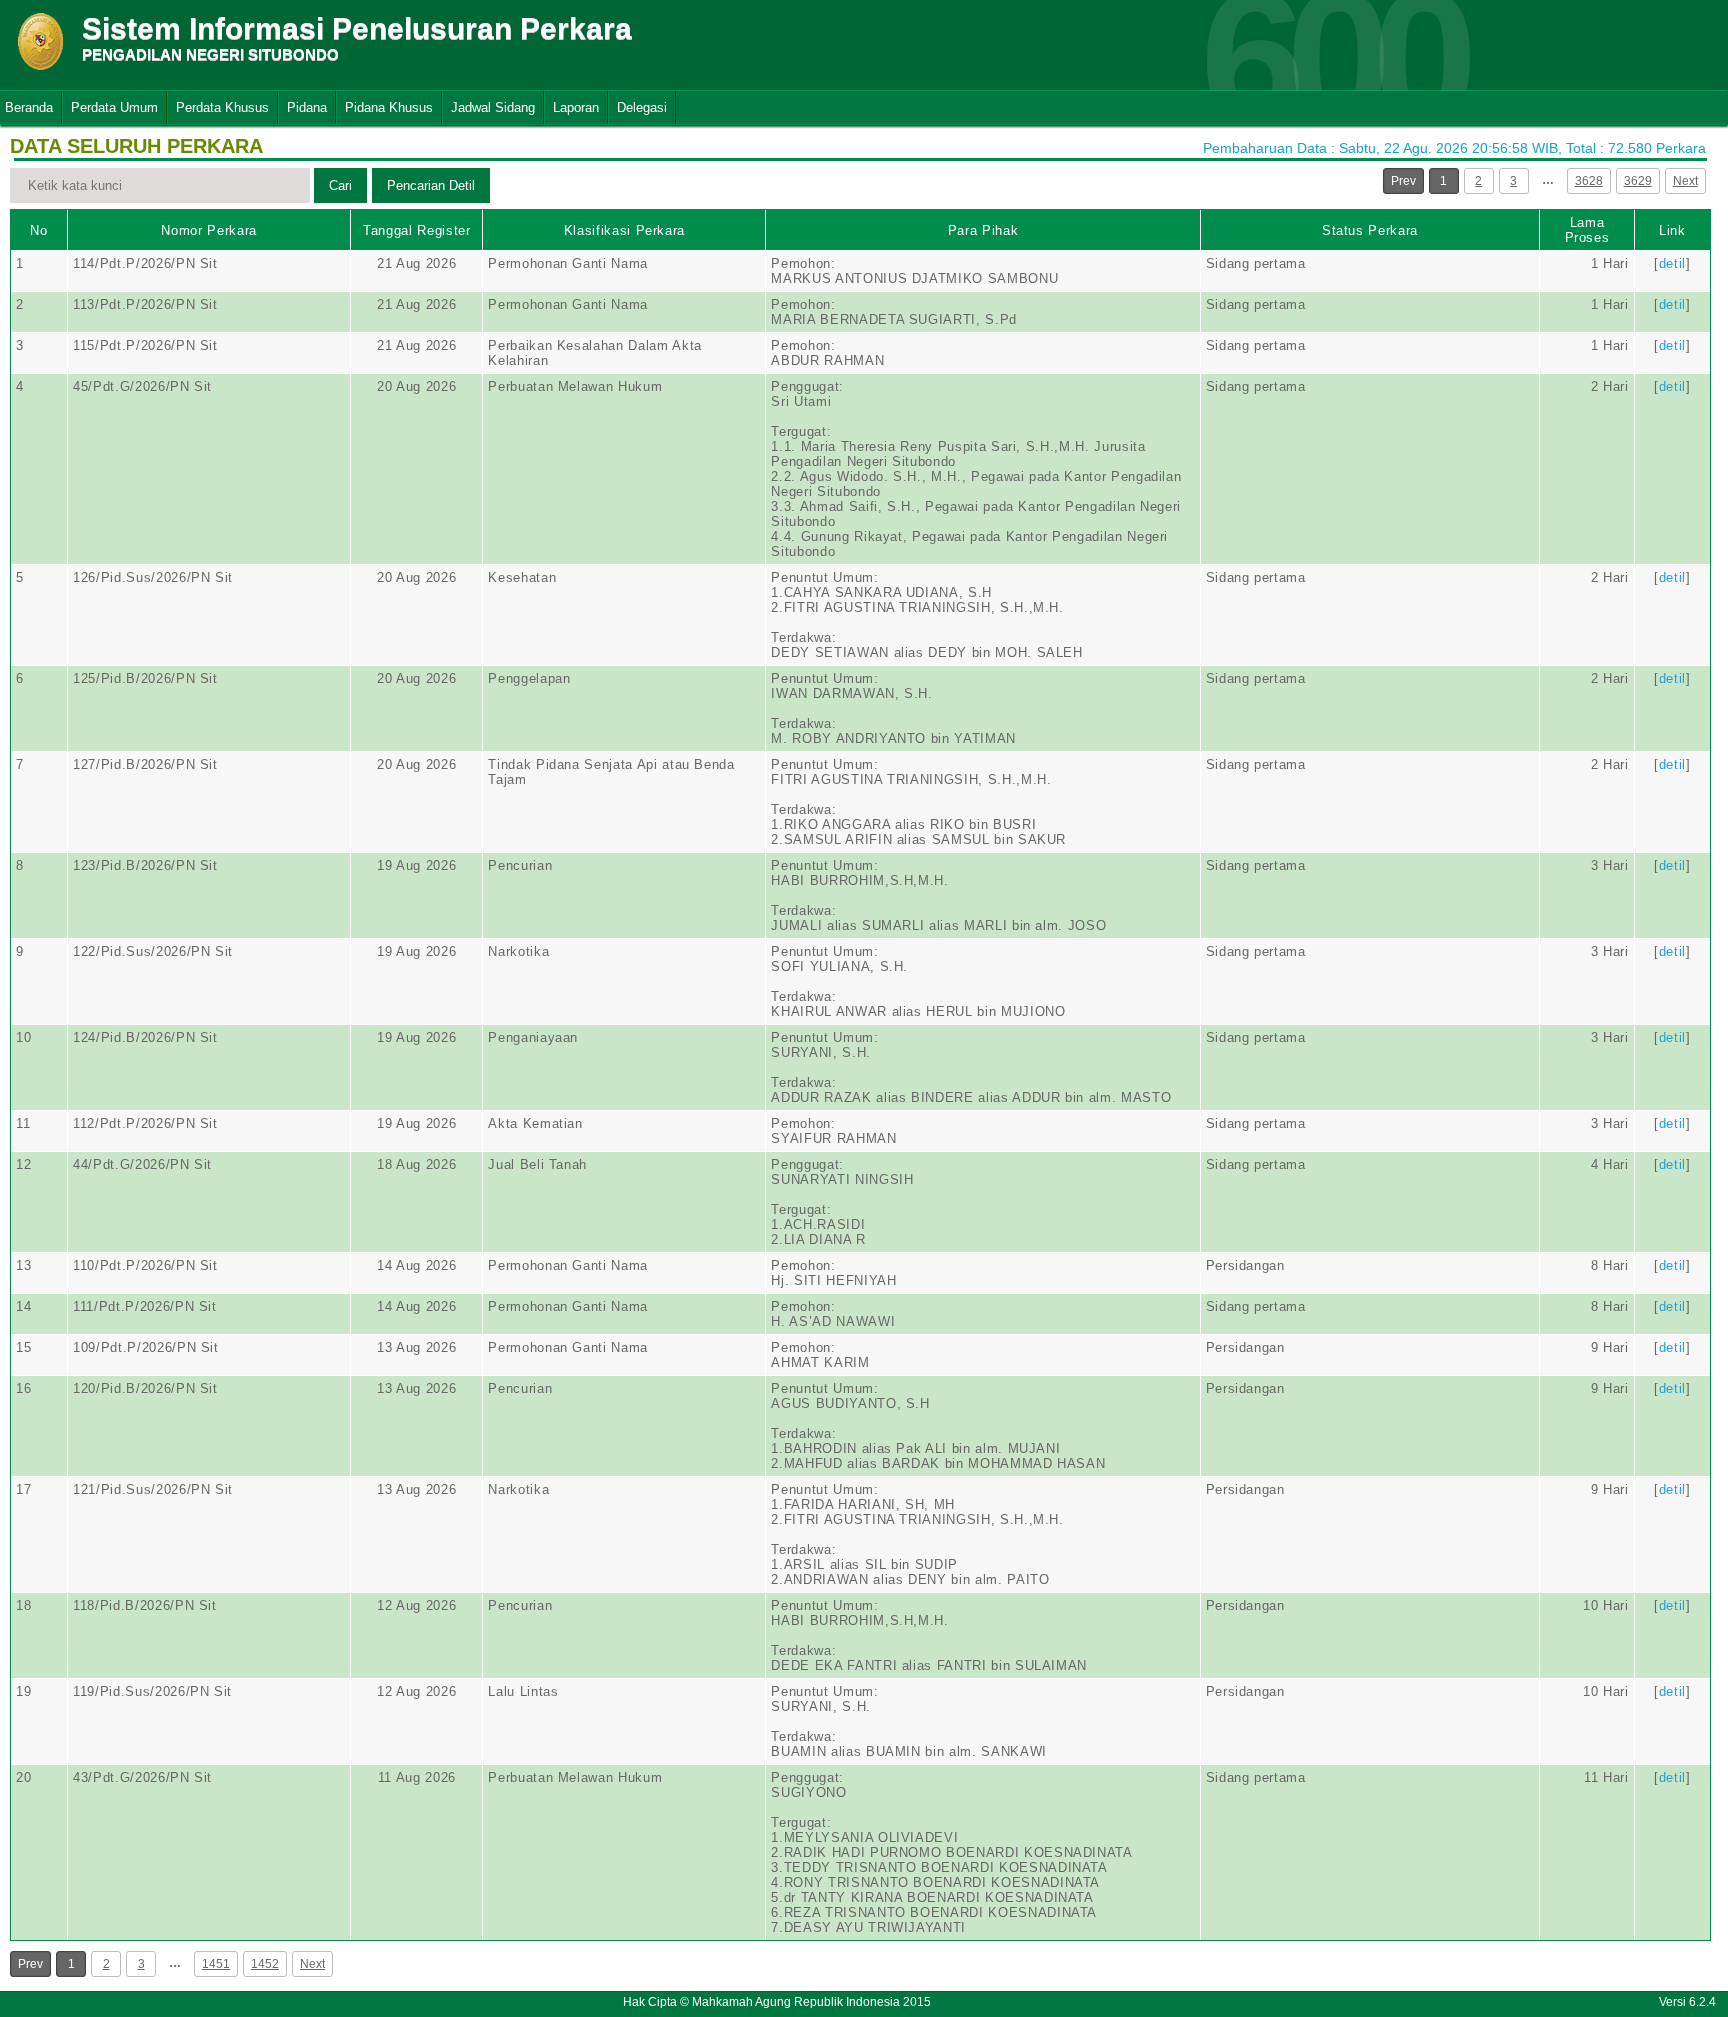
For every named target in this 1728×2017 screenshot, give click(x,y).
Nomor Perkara (208, 230)
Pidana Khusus (389, 107)
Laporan (576, 107)
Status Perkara (1370, 230)
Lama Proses (1587, 230)
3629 (1638, 181)
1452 (265, 1964)
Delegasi (642, 107)
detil (1672, 263)
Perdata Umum (114, 107)
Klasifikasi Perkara (624, 230)
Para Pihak (983, 230)
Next (1685, 181)
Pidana (307, 107)
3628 (1589, 181)
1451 (216, 1964)
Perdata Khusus (222, 107)
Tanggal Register (416, 230)
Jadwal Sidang (493, 107)
